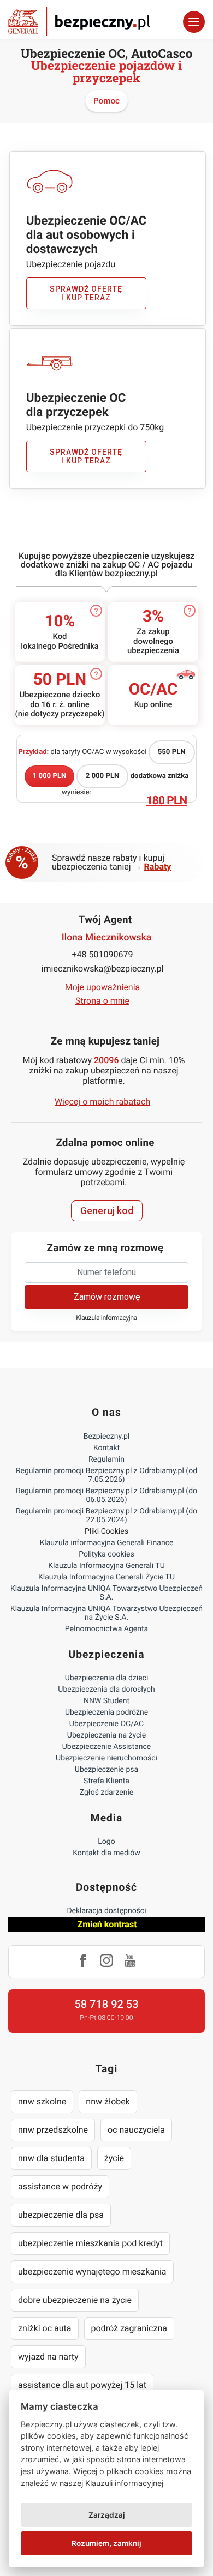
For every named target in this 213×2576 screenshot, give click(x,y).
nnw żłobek (108, 2101)
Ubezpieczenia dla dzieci (107, 1678)
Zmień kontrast (107, 1924)
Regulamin (106, 1459)
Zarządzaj (107, 2515)
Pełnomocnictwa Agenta (106, 1629)
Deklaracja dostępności (106, 1911)
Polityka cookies (106, 1554)
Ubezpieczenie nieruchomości (106, 1758)
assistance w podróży (60, 2186)
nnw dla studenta (51, 2158)
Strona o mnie (102, 1001)
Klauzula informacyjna (106, 1318)
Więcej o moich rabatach (102, 1102)
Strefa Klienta (106, 1781)
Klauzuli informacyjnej (124, 2483)
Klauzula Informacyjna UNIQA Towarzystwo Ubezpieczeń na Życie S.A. (106, 1613)
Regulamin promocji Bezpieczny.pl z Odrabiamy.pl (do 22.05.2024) (106, 1516)
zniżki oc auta (45, 2328)
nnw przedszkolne (53, 2130)
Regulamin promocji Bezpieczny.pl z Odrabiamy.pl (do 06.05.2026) (106, 1495)
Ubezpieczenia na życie (106, 1735)
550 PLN (172, 752)
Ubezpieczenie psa (106, 1770)
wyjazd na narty (48, 2357)
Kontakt (106, 1448)
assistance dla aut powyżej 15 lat (82, 2385)
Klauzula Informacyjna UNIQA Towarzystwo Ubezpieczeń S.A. (106, 1593)
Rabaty (158, 867)
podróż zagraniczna (129, 2328)
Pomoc (106, 101)
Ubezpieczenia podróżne (106, 1712)
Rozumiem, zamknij (106, 2543)
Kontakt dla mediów (106, 1853)
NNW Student (106, 1701)
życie (114, 2158)
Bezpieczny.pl (107, 1437)
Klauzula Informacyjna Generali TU (106, 1566)
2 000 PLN (103, 776)
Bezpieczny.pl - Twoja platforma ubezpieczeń (79, 22)
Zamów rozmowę (107, 1297)
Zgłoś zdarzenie (107, 1793)
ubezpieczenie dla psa (61, 2215)
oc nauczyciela (136, 2130)
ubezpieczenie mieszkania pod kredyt (90, 2243)
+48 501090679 (103, 954)
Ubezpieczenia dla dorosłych (106, 1690)
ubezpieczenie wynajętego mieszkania (92, 2272)
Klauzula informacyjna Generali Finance (107, 1543)
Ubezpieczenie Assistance (107, 1747)
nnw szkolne (42, 2101)
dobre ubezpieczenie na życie (75, 2300)
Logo (106, 1842)
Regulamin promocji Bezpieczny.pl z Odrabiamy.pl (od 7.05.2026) (106, 1475)
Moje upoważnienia (103, 987)
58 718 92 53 (106, 2004)
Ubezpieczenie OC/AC (106, 1724)
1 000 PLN (50, 776)
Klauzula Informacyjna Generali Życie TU (106, 1577)
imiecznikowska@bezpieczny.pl (103, 969)
